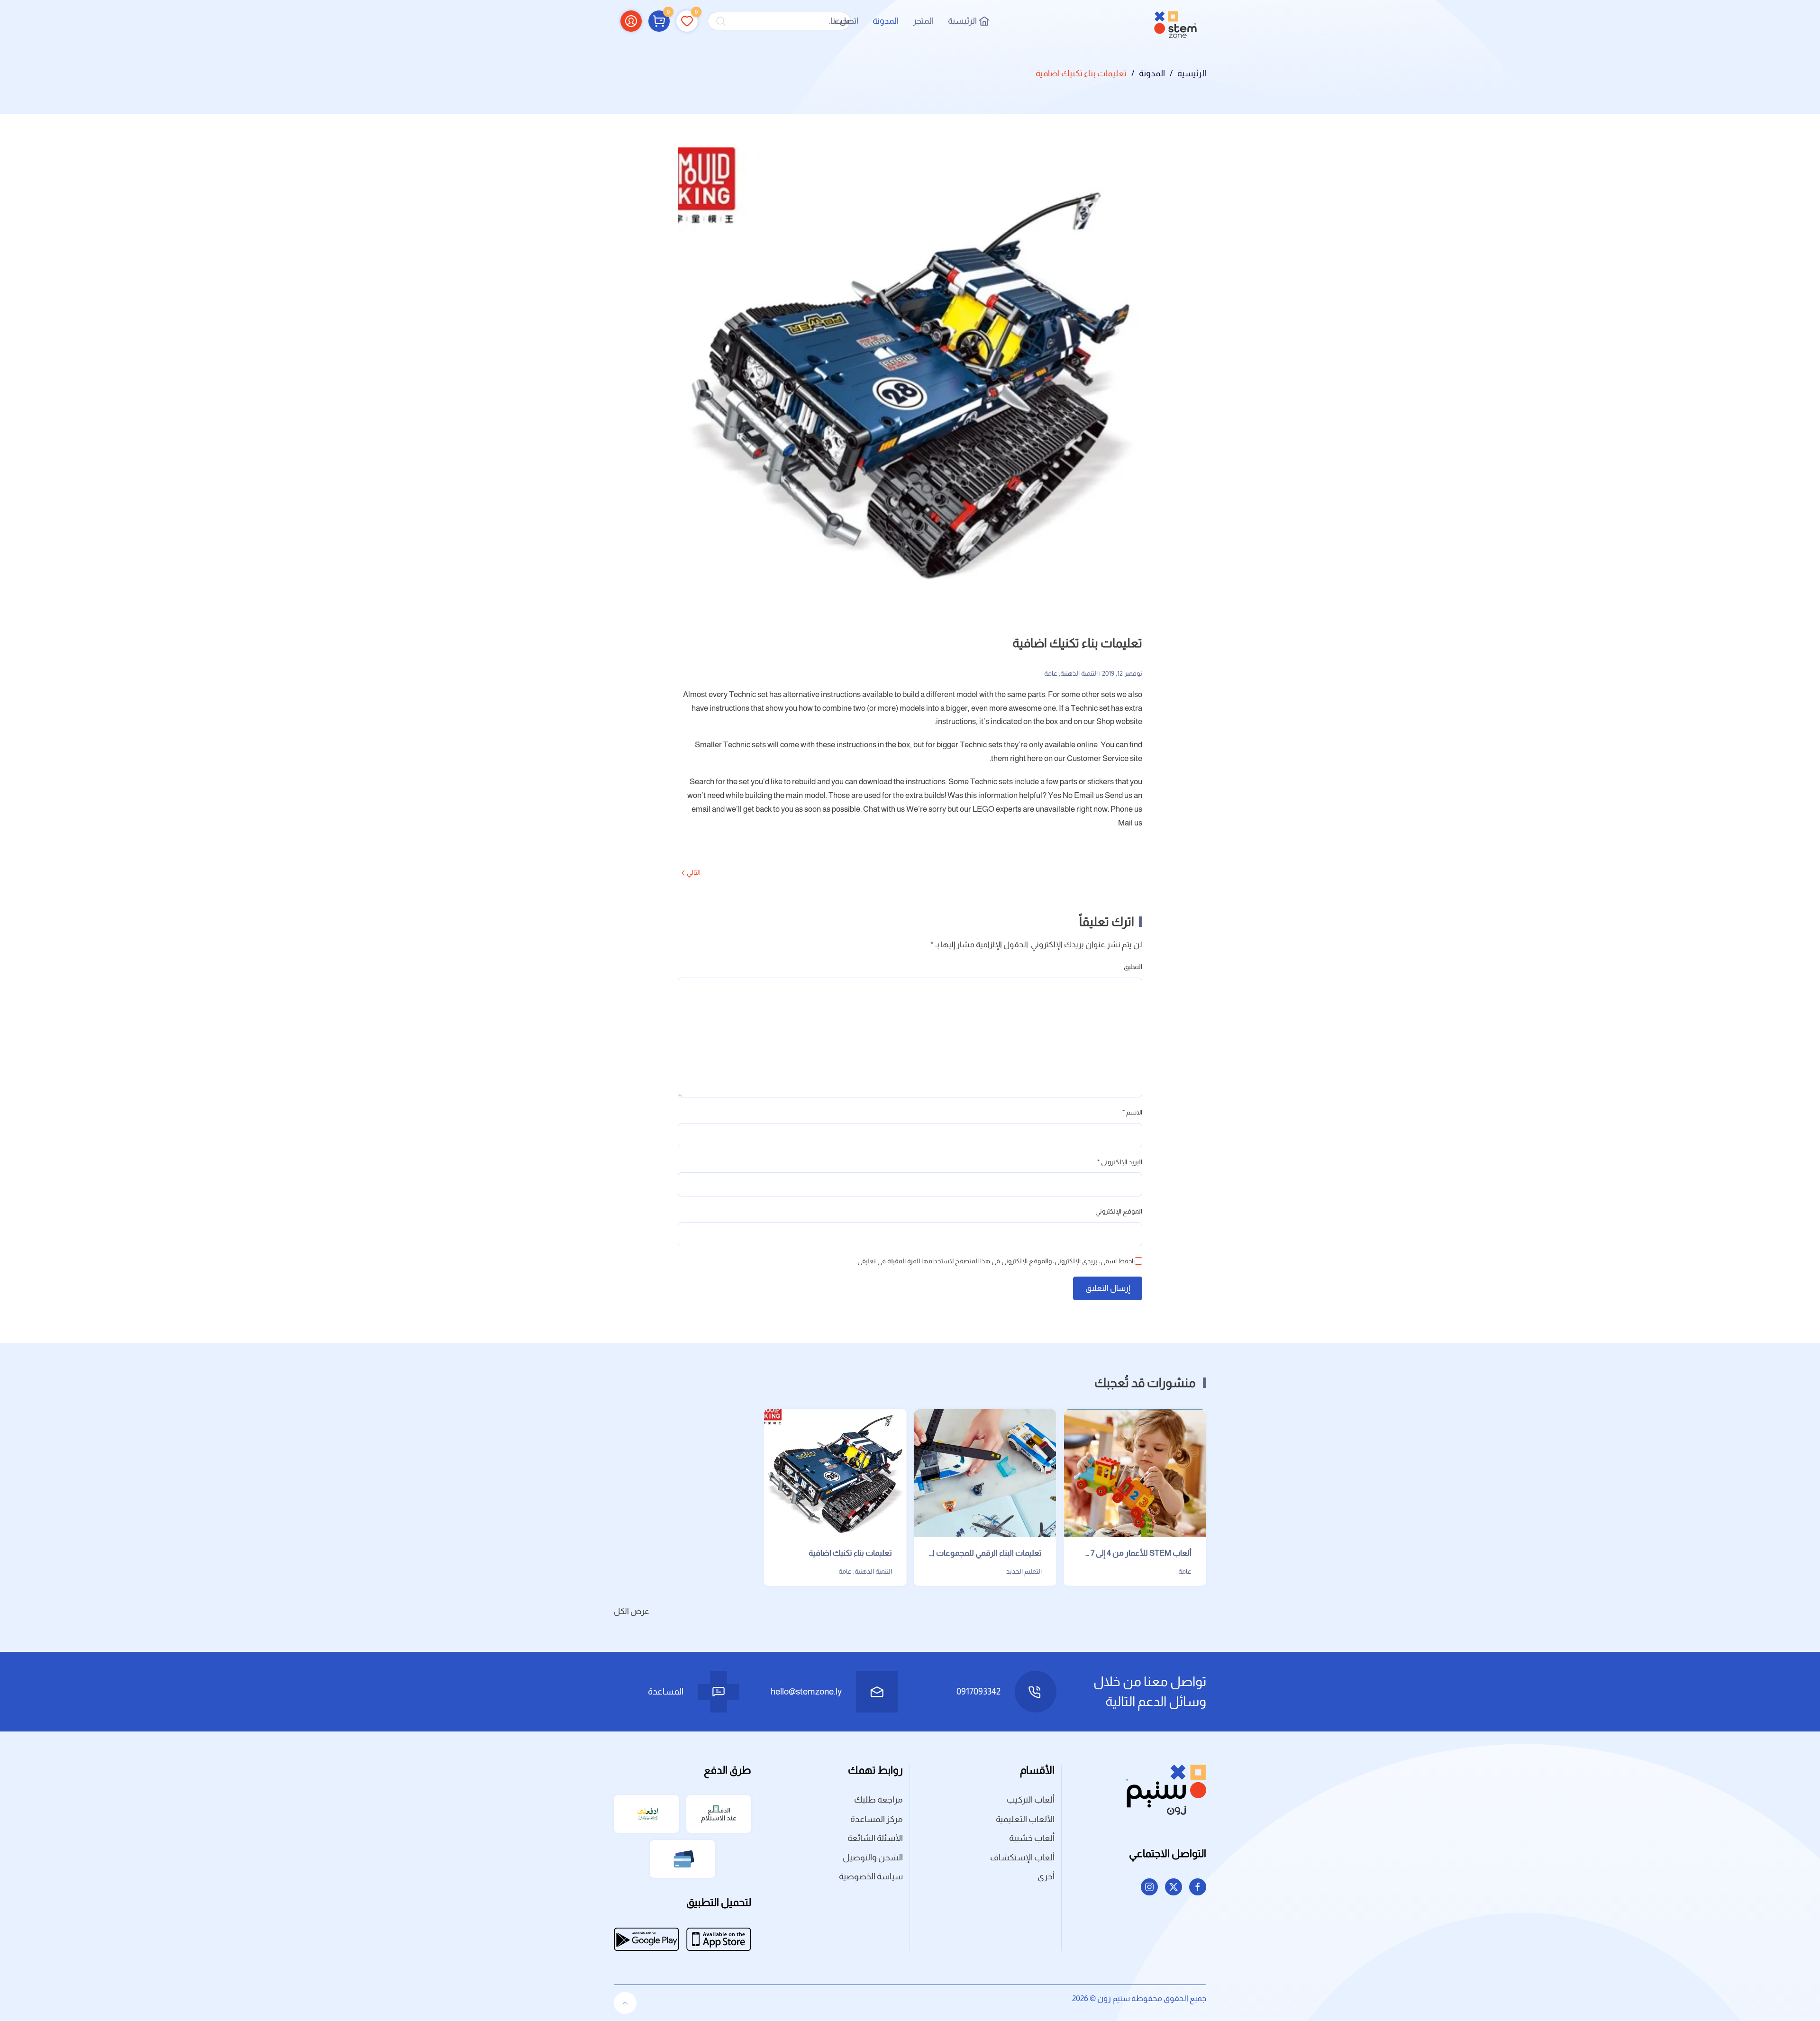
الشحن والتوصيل (873, 1858)
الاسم (1132, 1112)
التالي (694, 872)
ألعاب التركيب (1031, 1800)
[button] (659, 21)
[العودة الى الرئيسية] (1175, 21)
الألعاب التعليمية (1025, 1819)
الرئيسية (962, 21)
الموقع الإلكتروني (1119, 1211)
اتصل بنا (844, 21)
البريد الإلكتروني (1120, 1162)
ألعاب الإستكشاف (1022, 1858)
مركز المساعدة (877, 1819)
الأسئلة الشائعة (875, 1838)
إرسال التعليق (1108, 1288)
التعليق (1133, 967)
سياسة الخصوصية (871, 1876)
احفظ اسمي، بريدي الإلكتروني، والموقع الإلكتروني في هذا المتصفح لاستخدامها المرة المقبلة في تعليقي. (995, 1261)
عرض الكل (632, 1611)
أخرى (1046, 1876)
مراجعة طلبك (878, 1800)
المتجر (923, 21)
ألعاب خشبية (1032, 1838)
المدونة (886, 21)
